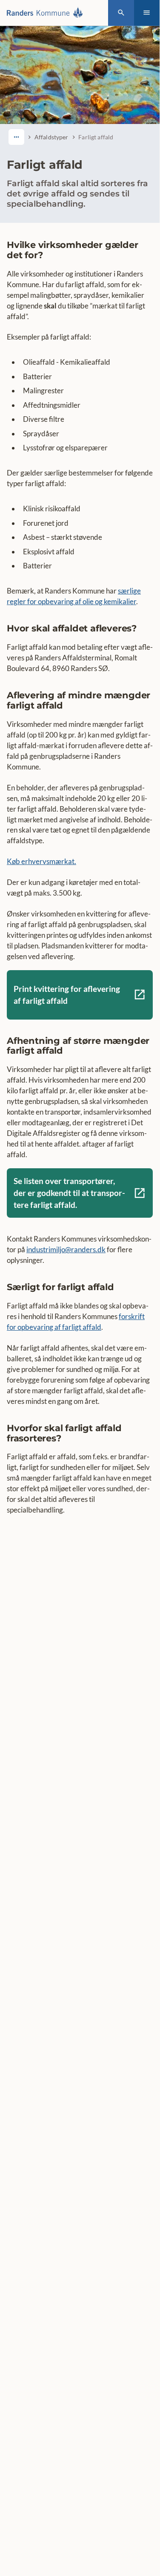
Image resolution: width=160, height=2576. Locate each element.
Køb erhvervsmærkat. (41, 861)
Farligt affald (96, 137)
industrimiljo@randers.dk (66, 1249)
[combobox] (16, 137)
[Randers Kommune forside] (47, 13)
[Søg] (121, 13)
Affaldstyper (51, 137)
